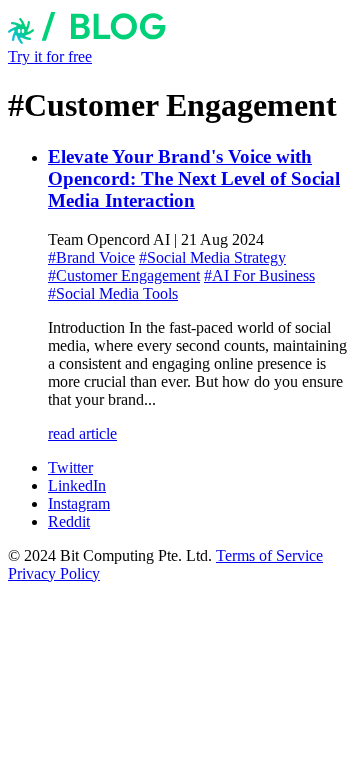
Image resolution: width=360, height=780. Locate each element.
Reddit (69, 521)
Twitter (70, 467)
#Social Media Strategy (212, 257)
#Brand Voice (91, 257)
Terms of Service (269, 555)
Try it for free (50, 56)
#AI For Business (259, 275)
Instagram (79, 503)
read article (82, 433)
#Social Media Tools (113, 293)
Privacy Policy (54, 573)
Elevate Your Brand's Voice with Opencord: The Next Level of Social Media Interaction (194, 178)
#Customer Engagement (124, 275)
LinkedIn (77, 485)
